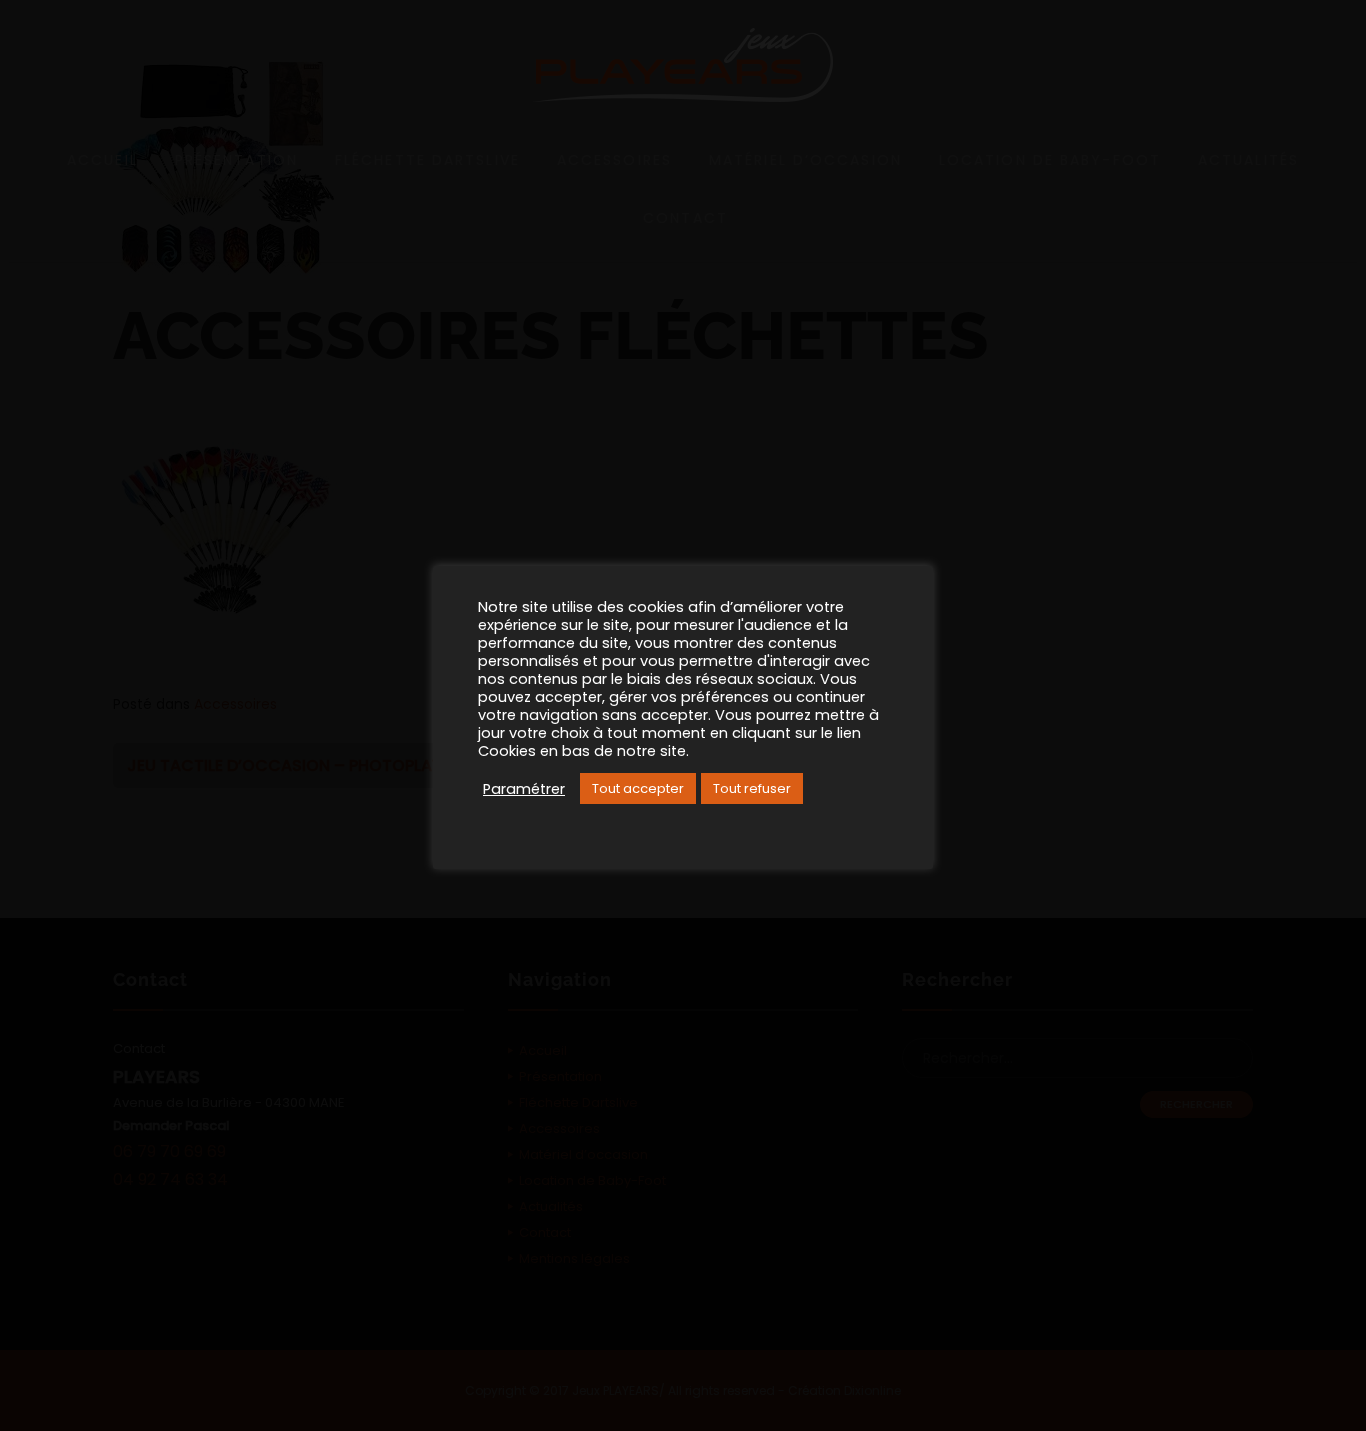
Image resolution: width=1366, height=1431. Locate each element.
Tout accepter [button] (638, 788)
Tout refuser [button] (752, 788)
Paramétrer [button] (524, 789)
